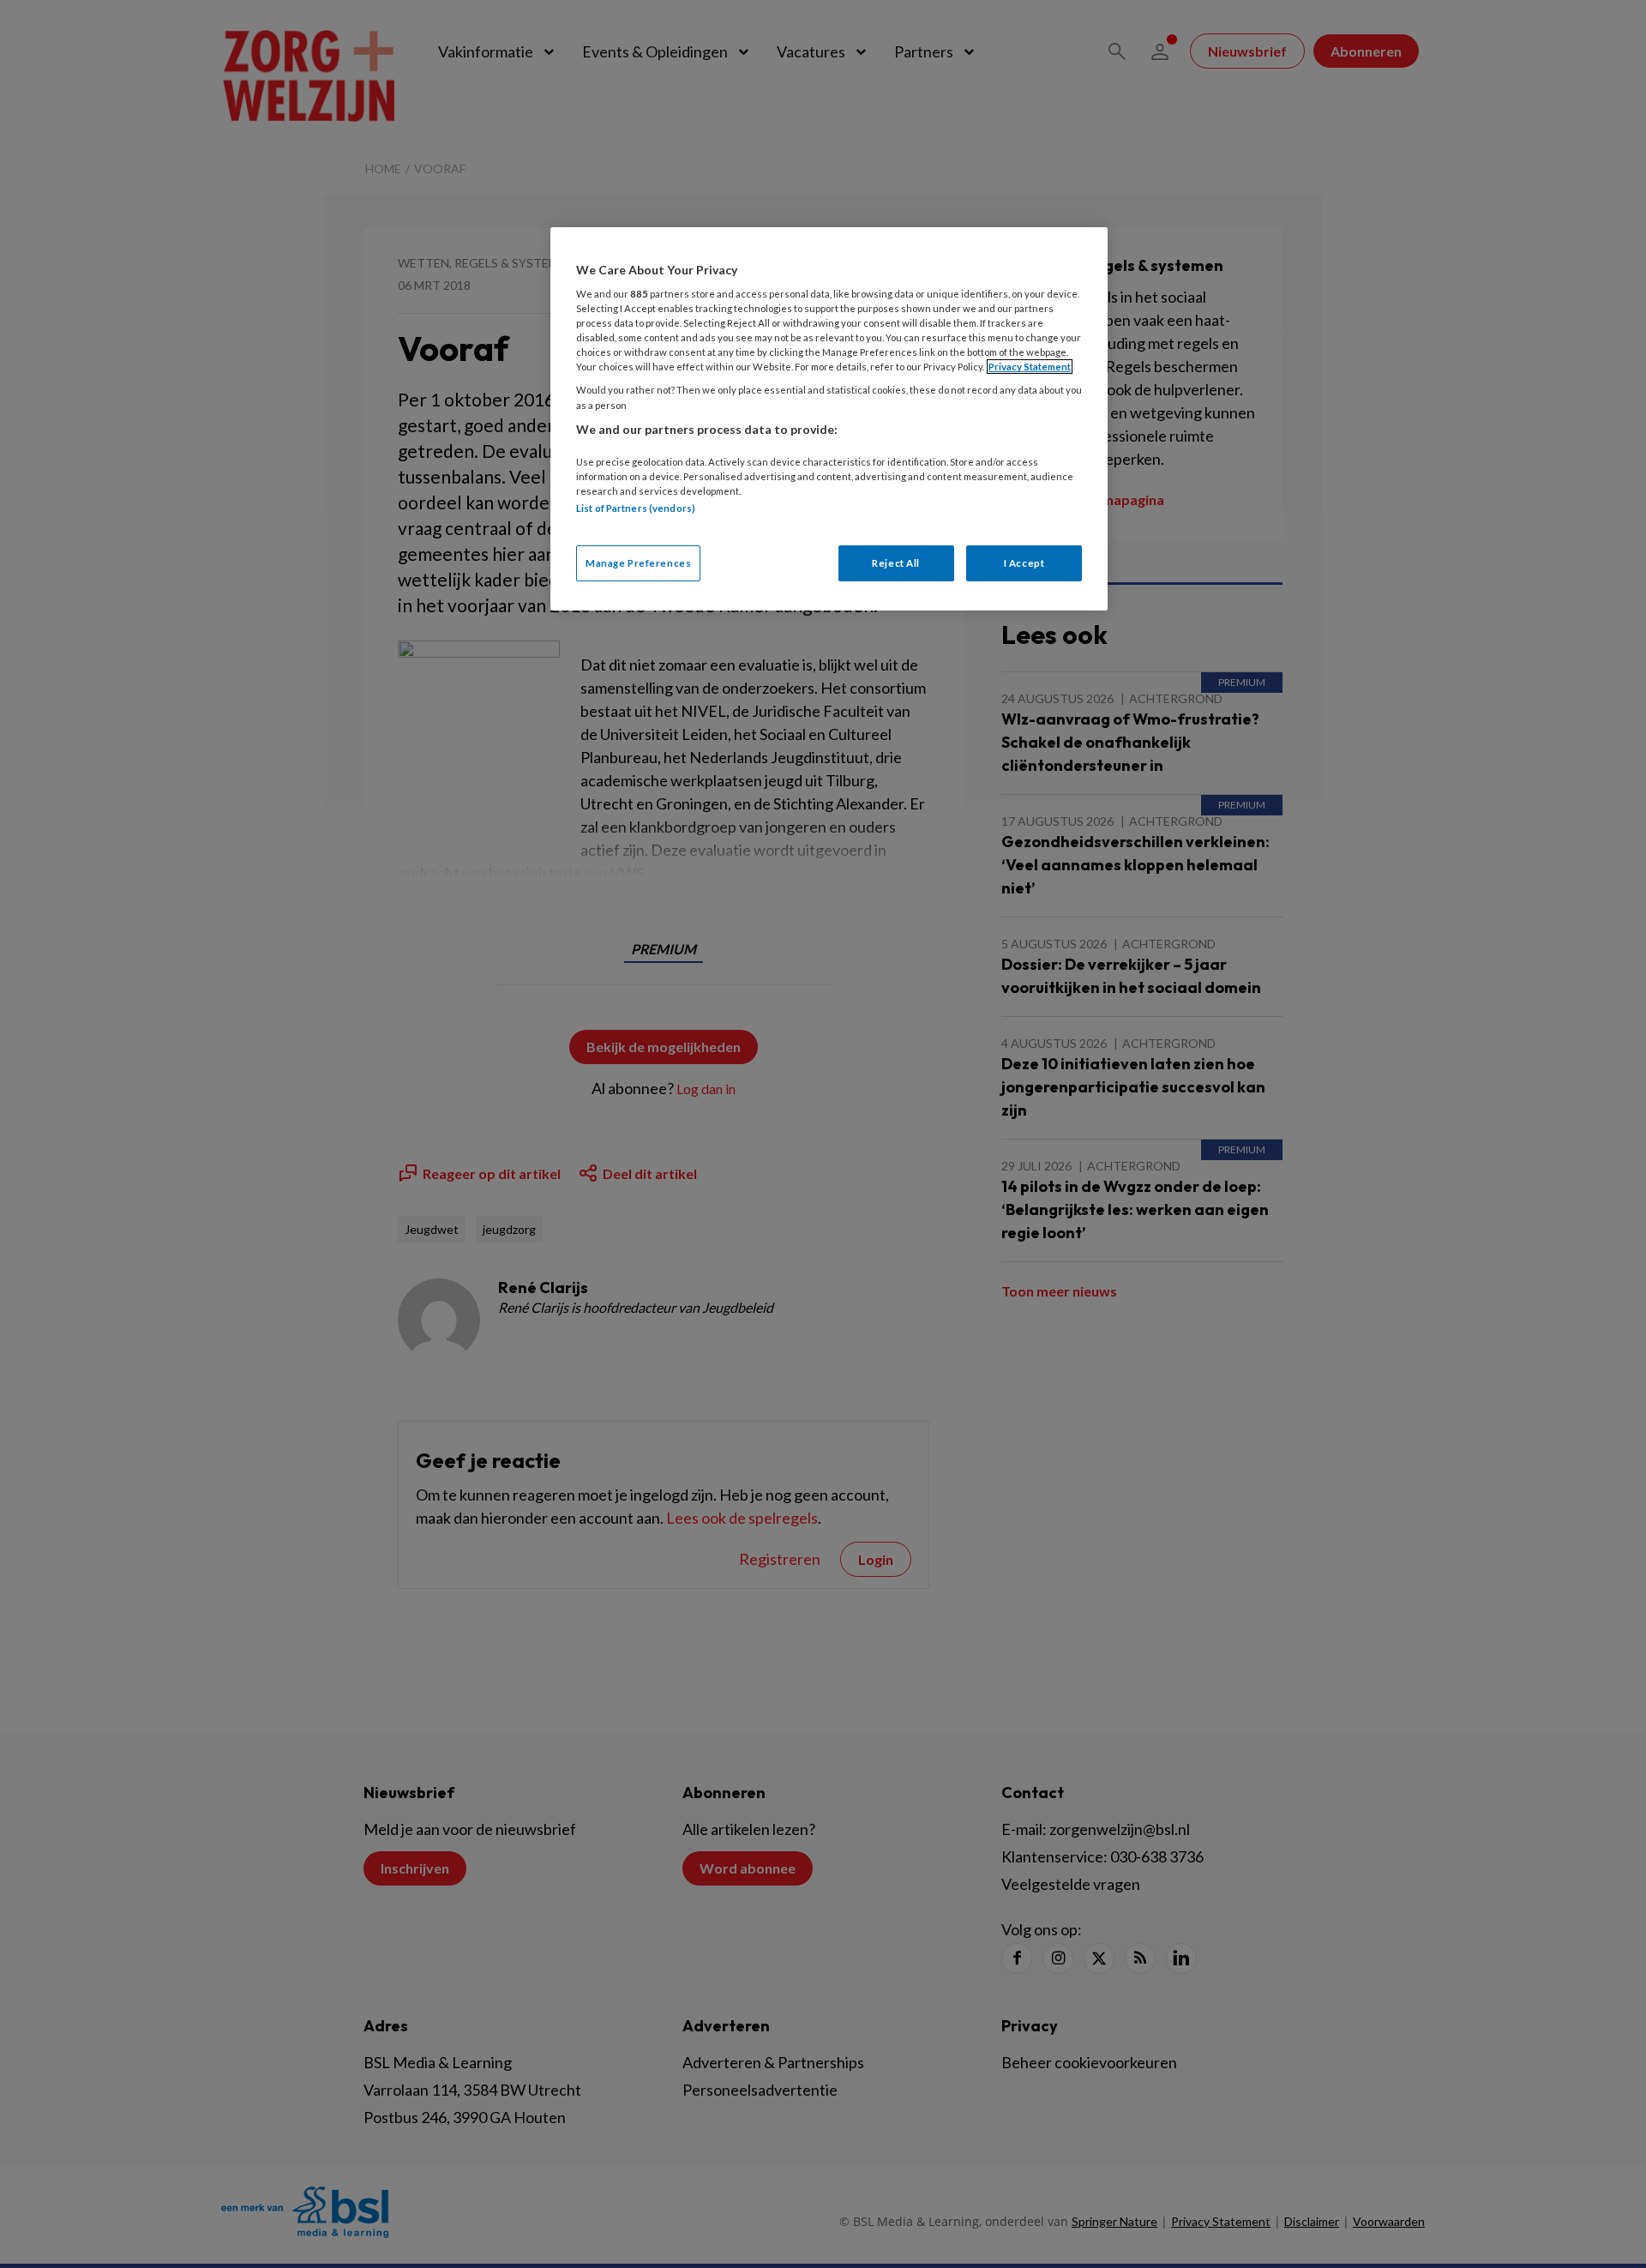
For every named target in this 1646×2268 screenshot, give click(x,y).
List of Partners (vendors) (636, 508)
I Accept (1024, 563)
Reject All (896, 563)
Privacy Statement (1030, 367)
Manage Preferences (638, 563)
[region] (829, 419)
